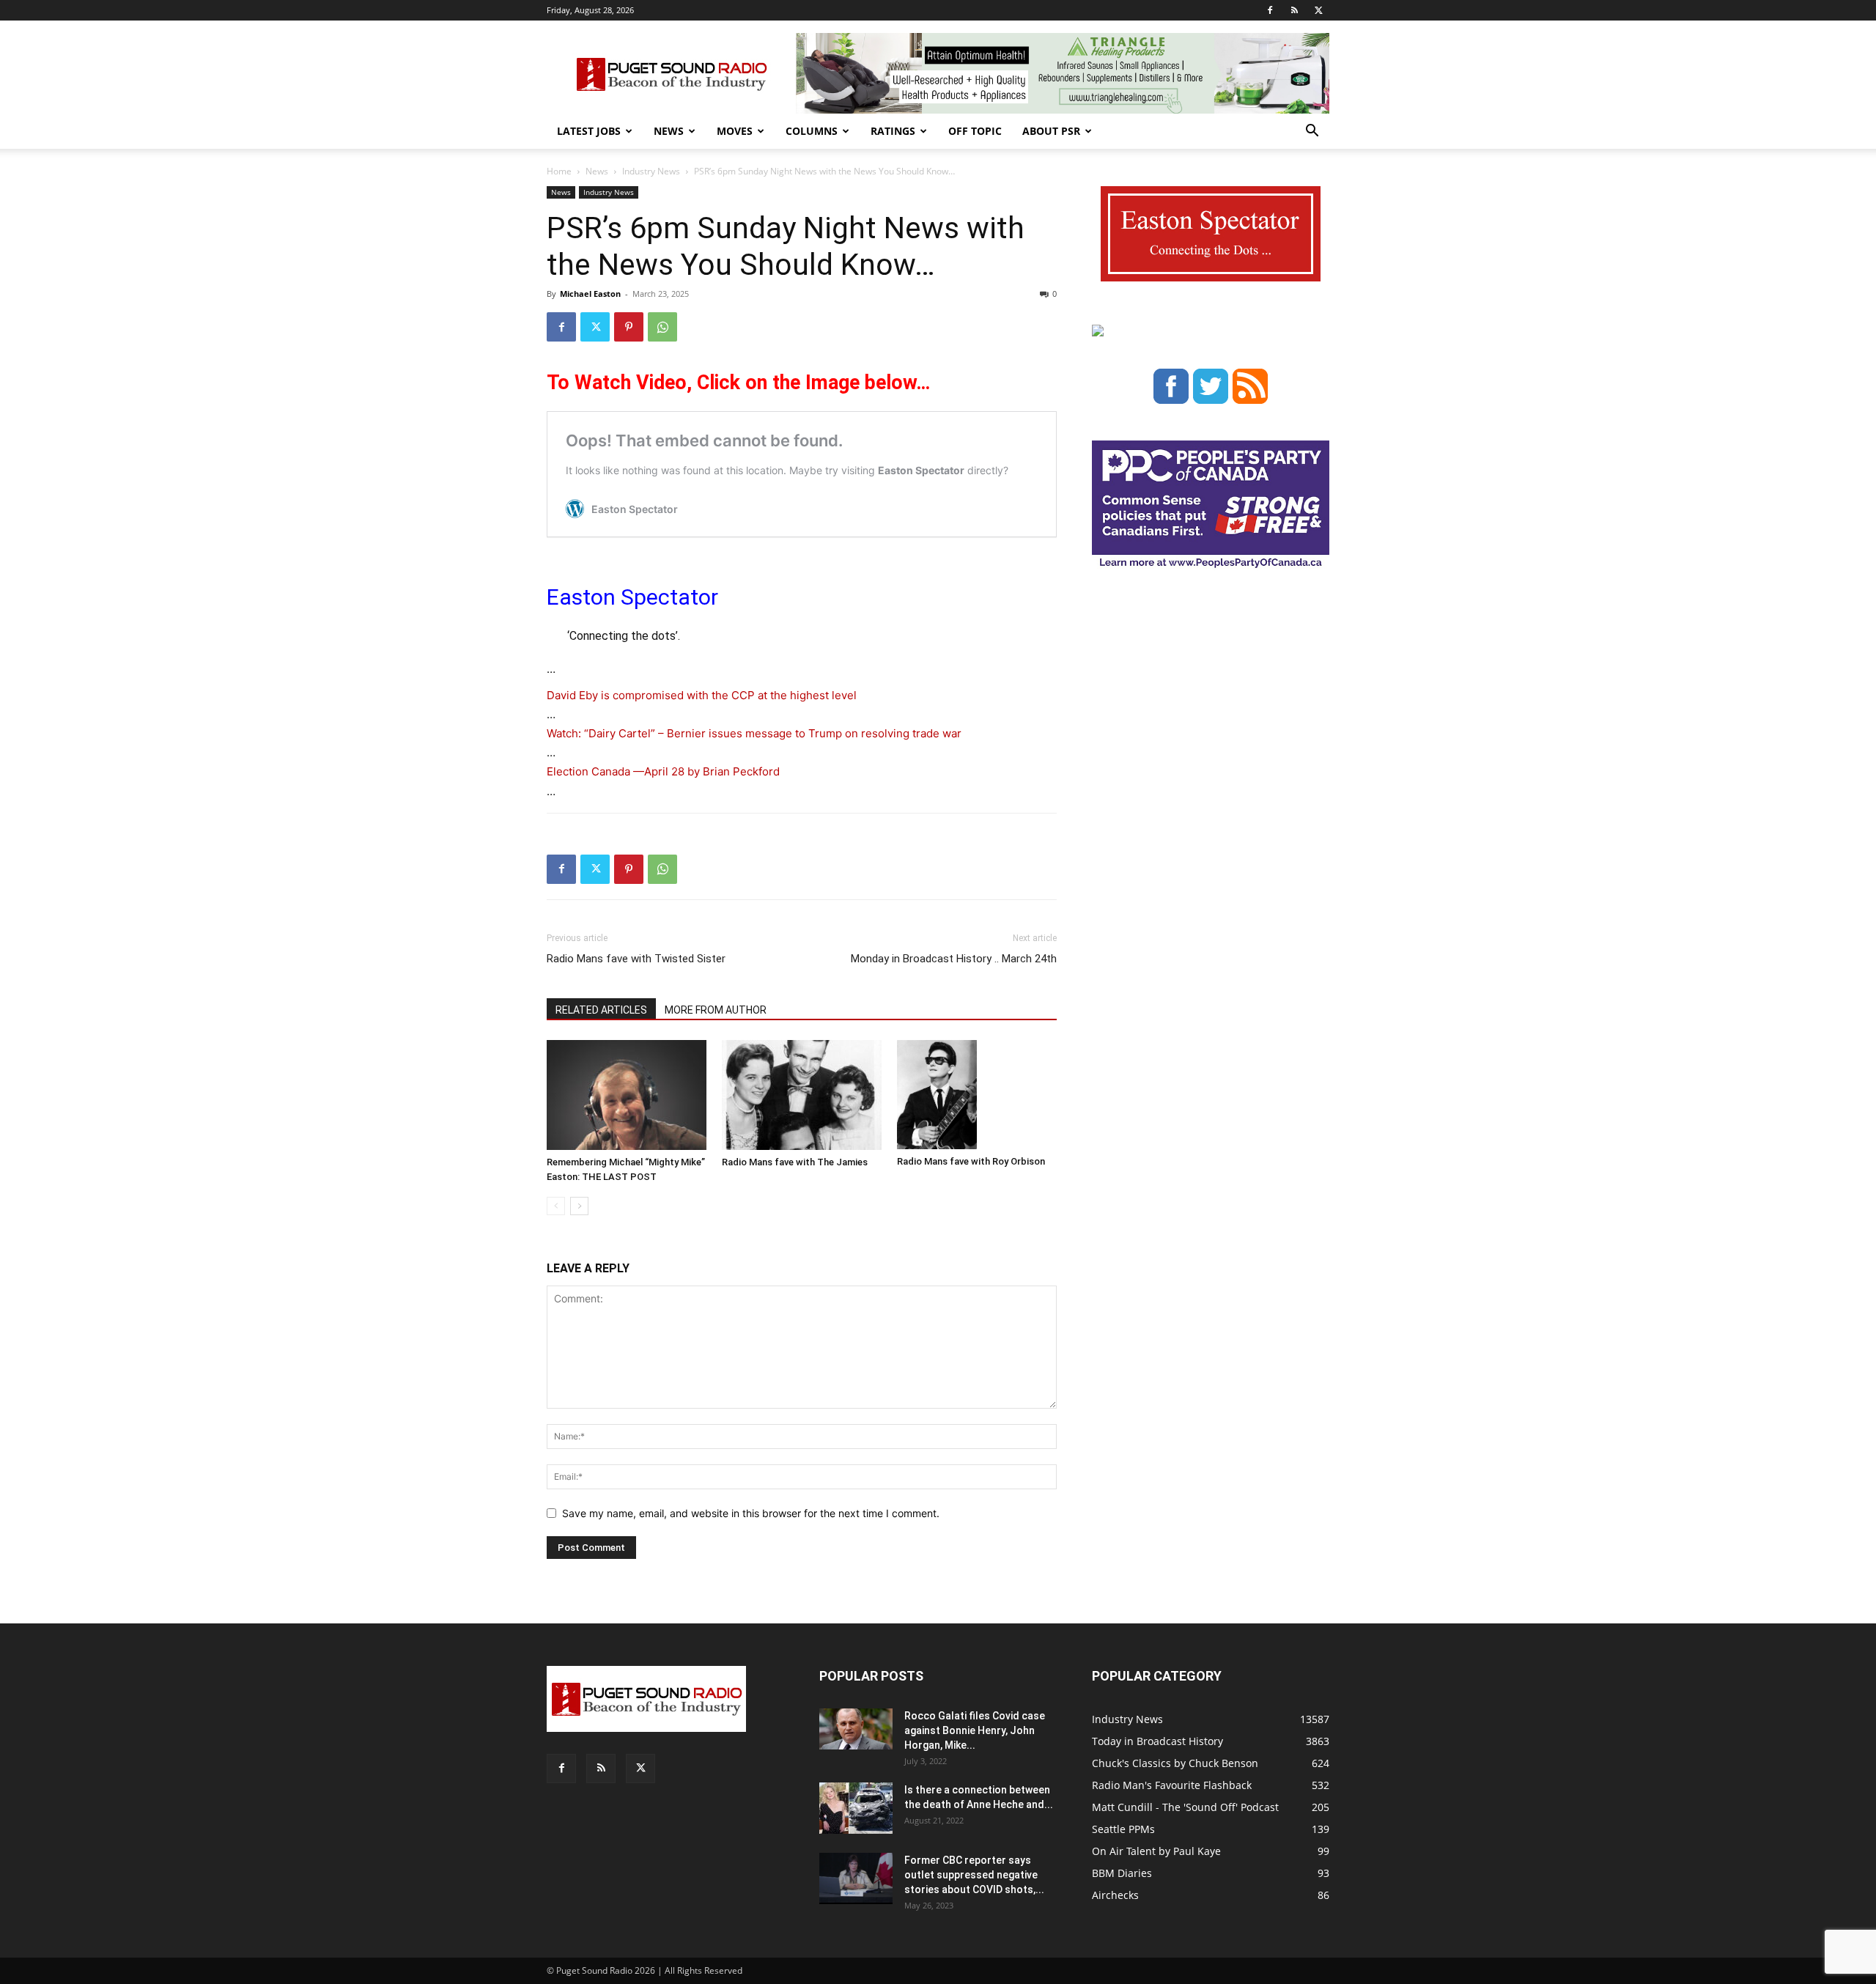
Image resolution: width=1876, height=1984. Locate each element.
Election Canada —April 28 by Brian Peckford (663, 771)
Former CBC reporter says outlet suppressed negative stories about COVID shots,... (974, 1875)
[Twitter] (1318, 10)
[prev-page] (556, 1206)
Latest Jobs (589, 131)
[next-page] (579, 1206)
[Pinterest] (629, 327)
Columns (812, 131)
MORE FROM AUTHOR (716, 1010)
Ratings (893, 131)
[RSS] (1294, 10)
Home (559, 171)
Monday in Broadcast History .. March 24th (954, 959)
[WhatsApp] (662, 327)
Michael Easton (590, 294)
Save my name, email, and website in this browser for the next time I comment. (751, 1513)
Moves (735, 131)
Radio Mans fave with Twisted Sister (636, 959)
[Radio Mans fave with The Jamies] (802, 1095)
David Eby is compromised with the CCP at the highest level (702, 695)
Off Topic (975, 131)
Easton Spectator (632, 597)
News (669, 131)
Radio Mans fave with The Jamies (795, 1162)
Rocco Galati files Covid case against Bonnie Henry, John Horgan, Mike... (975, 1730)
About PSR (1051, 131)
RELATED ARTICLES (601, 1010)
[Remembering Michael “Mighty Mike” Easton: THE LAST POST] (627, 1095)
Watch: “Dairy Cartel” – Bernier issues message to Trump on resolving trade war (754, 733)
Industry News (651, 171)
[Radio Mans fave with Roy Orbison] (977, 1095)
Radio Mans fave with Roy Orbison (971, 1161)
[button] (1312, 132)
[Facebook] (1270, 10)
